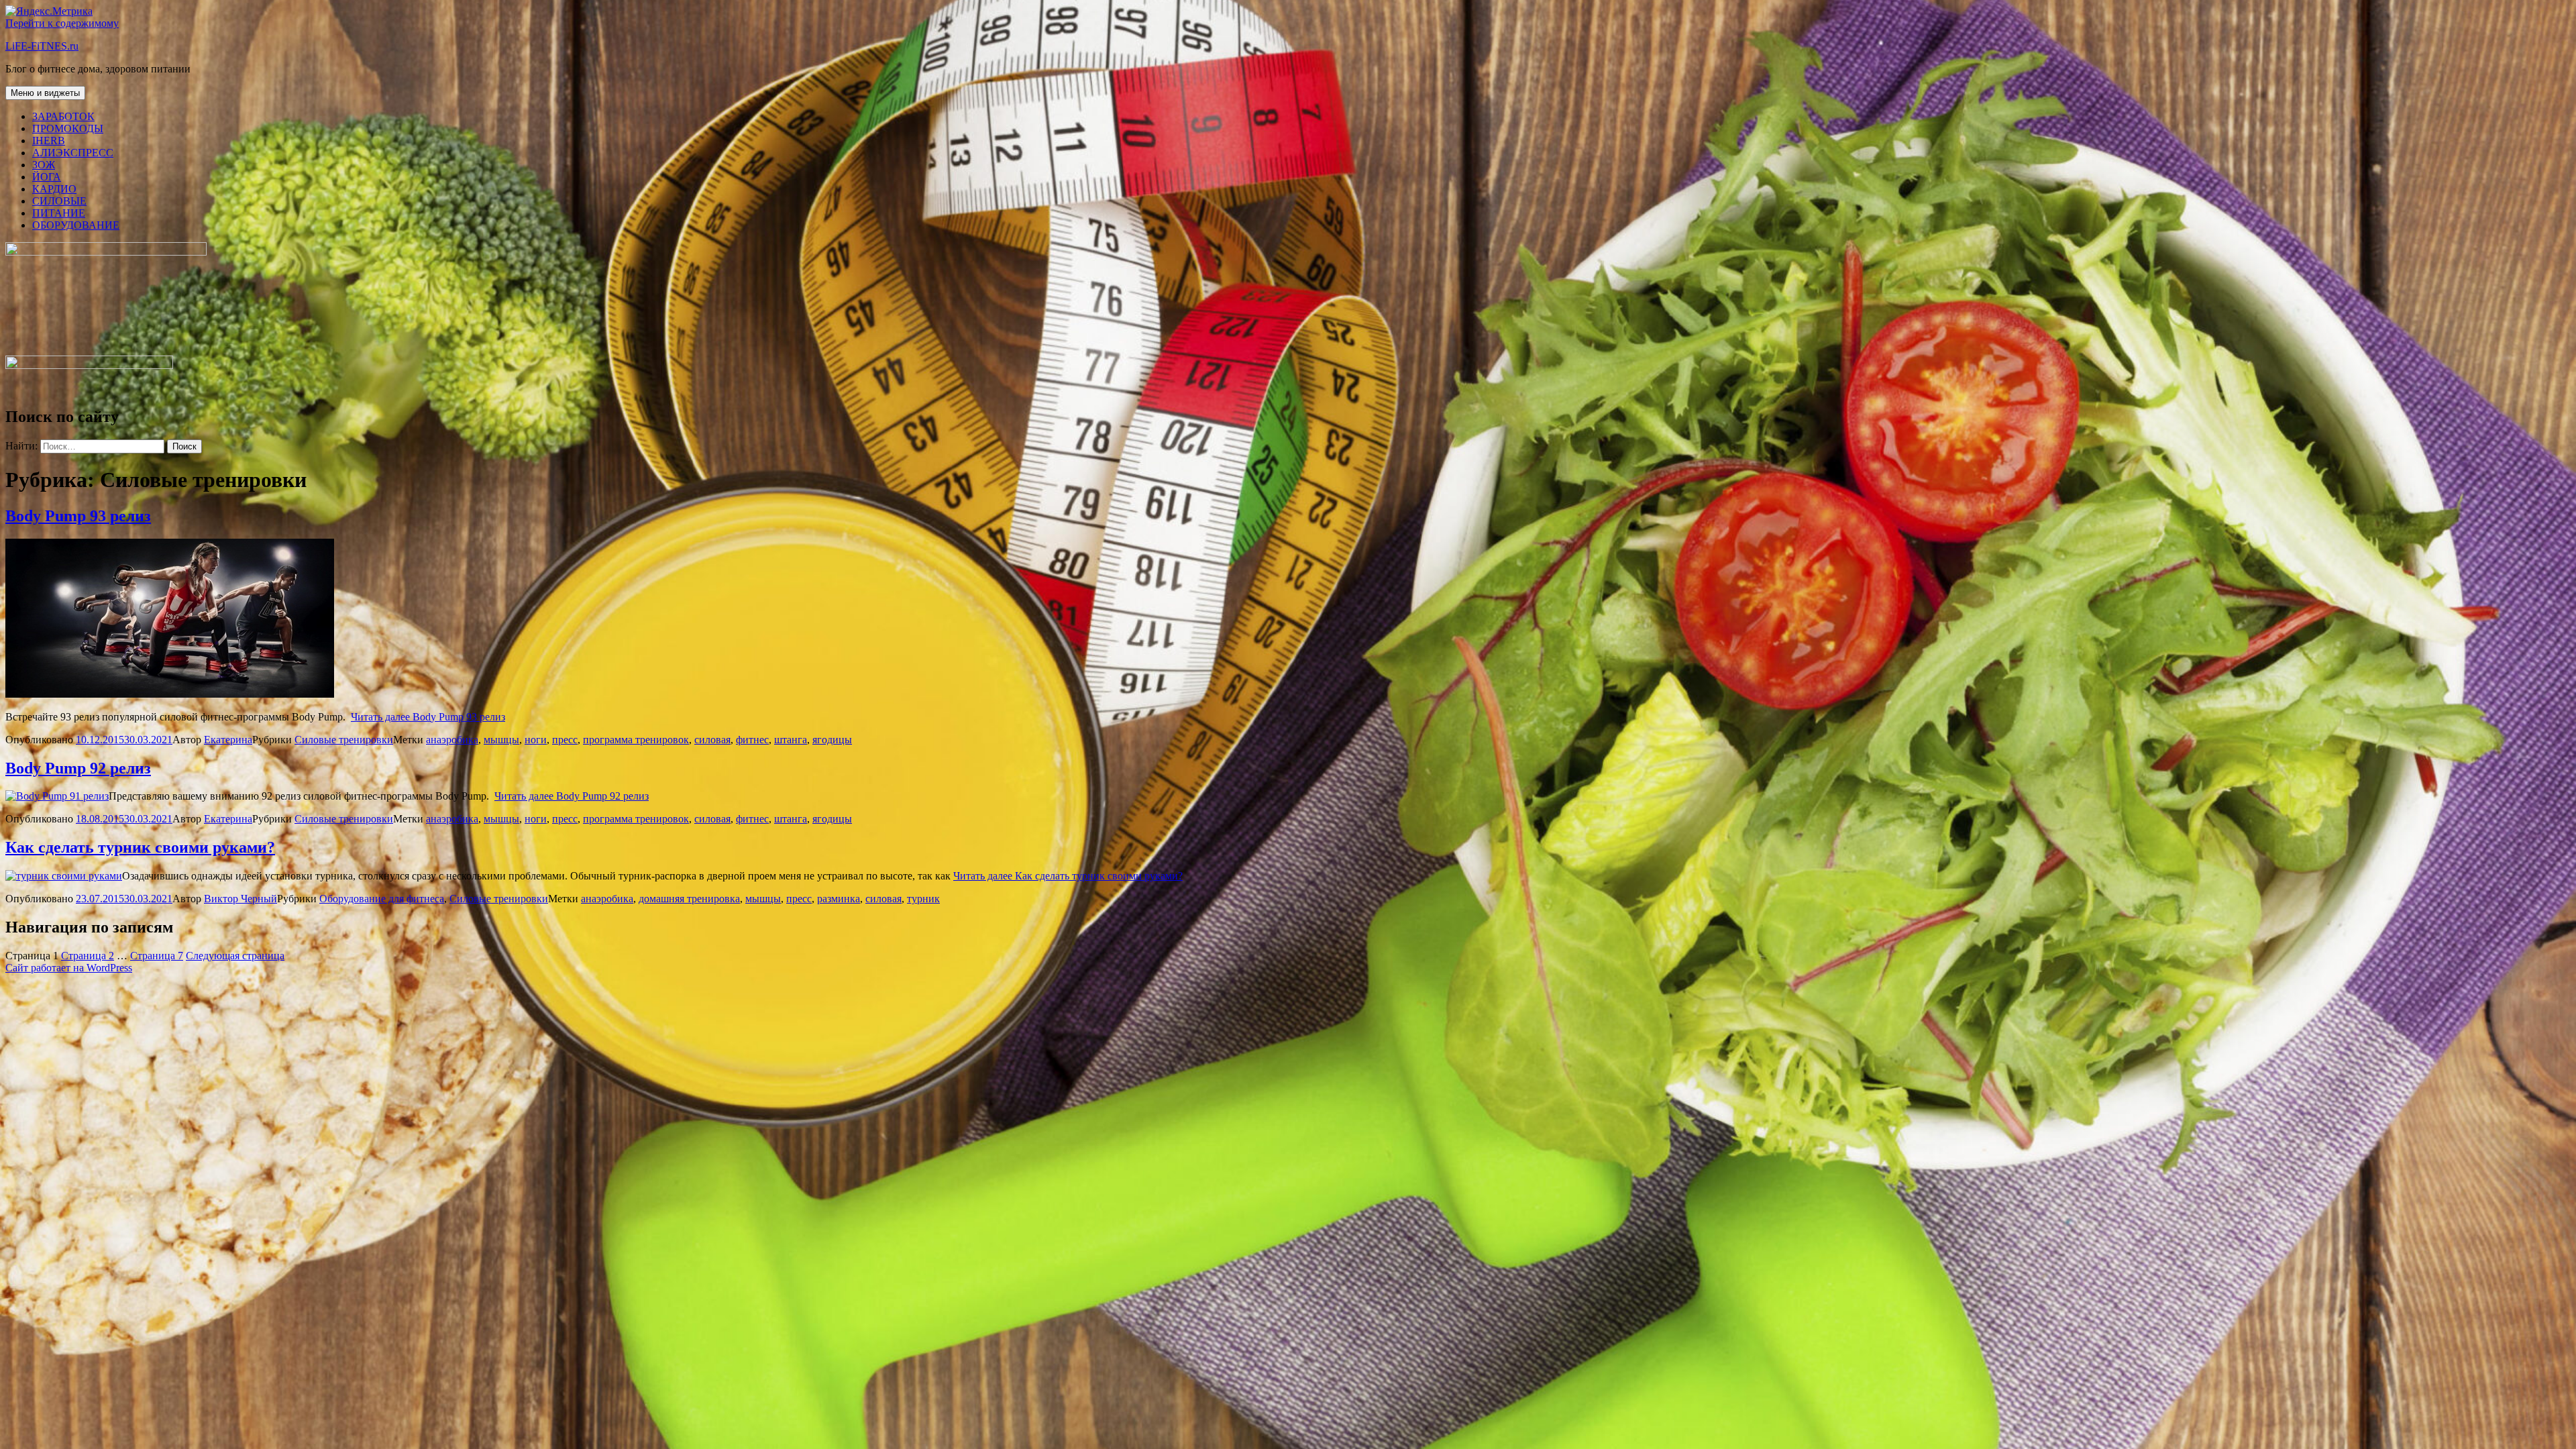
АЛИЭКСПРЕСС (73, 153)
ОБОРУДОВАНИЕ (76, 225)
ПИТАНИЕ (59, 213)
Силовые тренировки (344, 740)
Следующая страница (235, 956)
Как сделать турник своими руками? (140, 847)
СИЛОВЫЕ (59, 201)
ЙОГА (47, 177)
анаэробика (452, 740)
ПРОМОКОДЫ (68, 128)
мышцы (501, 740)
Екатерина (228, 740)
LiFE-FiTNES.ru (42, 46)
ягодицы (832, 740)
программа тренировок (636, 740)
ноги (536, 740)
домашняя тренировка (689, 899)
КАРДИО (54, 189)
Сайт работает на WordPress (69, 968)
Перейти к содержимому (62, 23)
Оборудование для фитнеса (382, 899)
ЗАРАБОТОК (63, 116)
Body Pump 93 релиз (78, 516)
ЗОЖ (44, 165)
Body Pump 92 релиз (78, 768)
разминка (839, 899)
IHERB (49, 141)
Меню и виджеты (45, 93)
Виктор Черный (240, 899)
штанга (791, 740)
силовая (712, 740)
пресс (565, 740)
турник (923, 899)
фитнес (752, 740)
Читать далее (428, 717)
